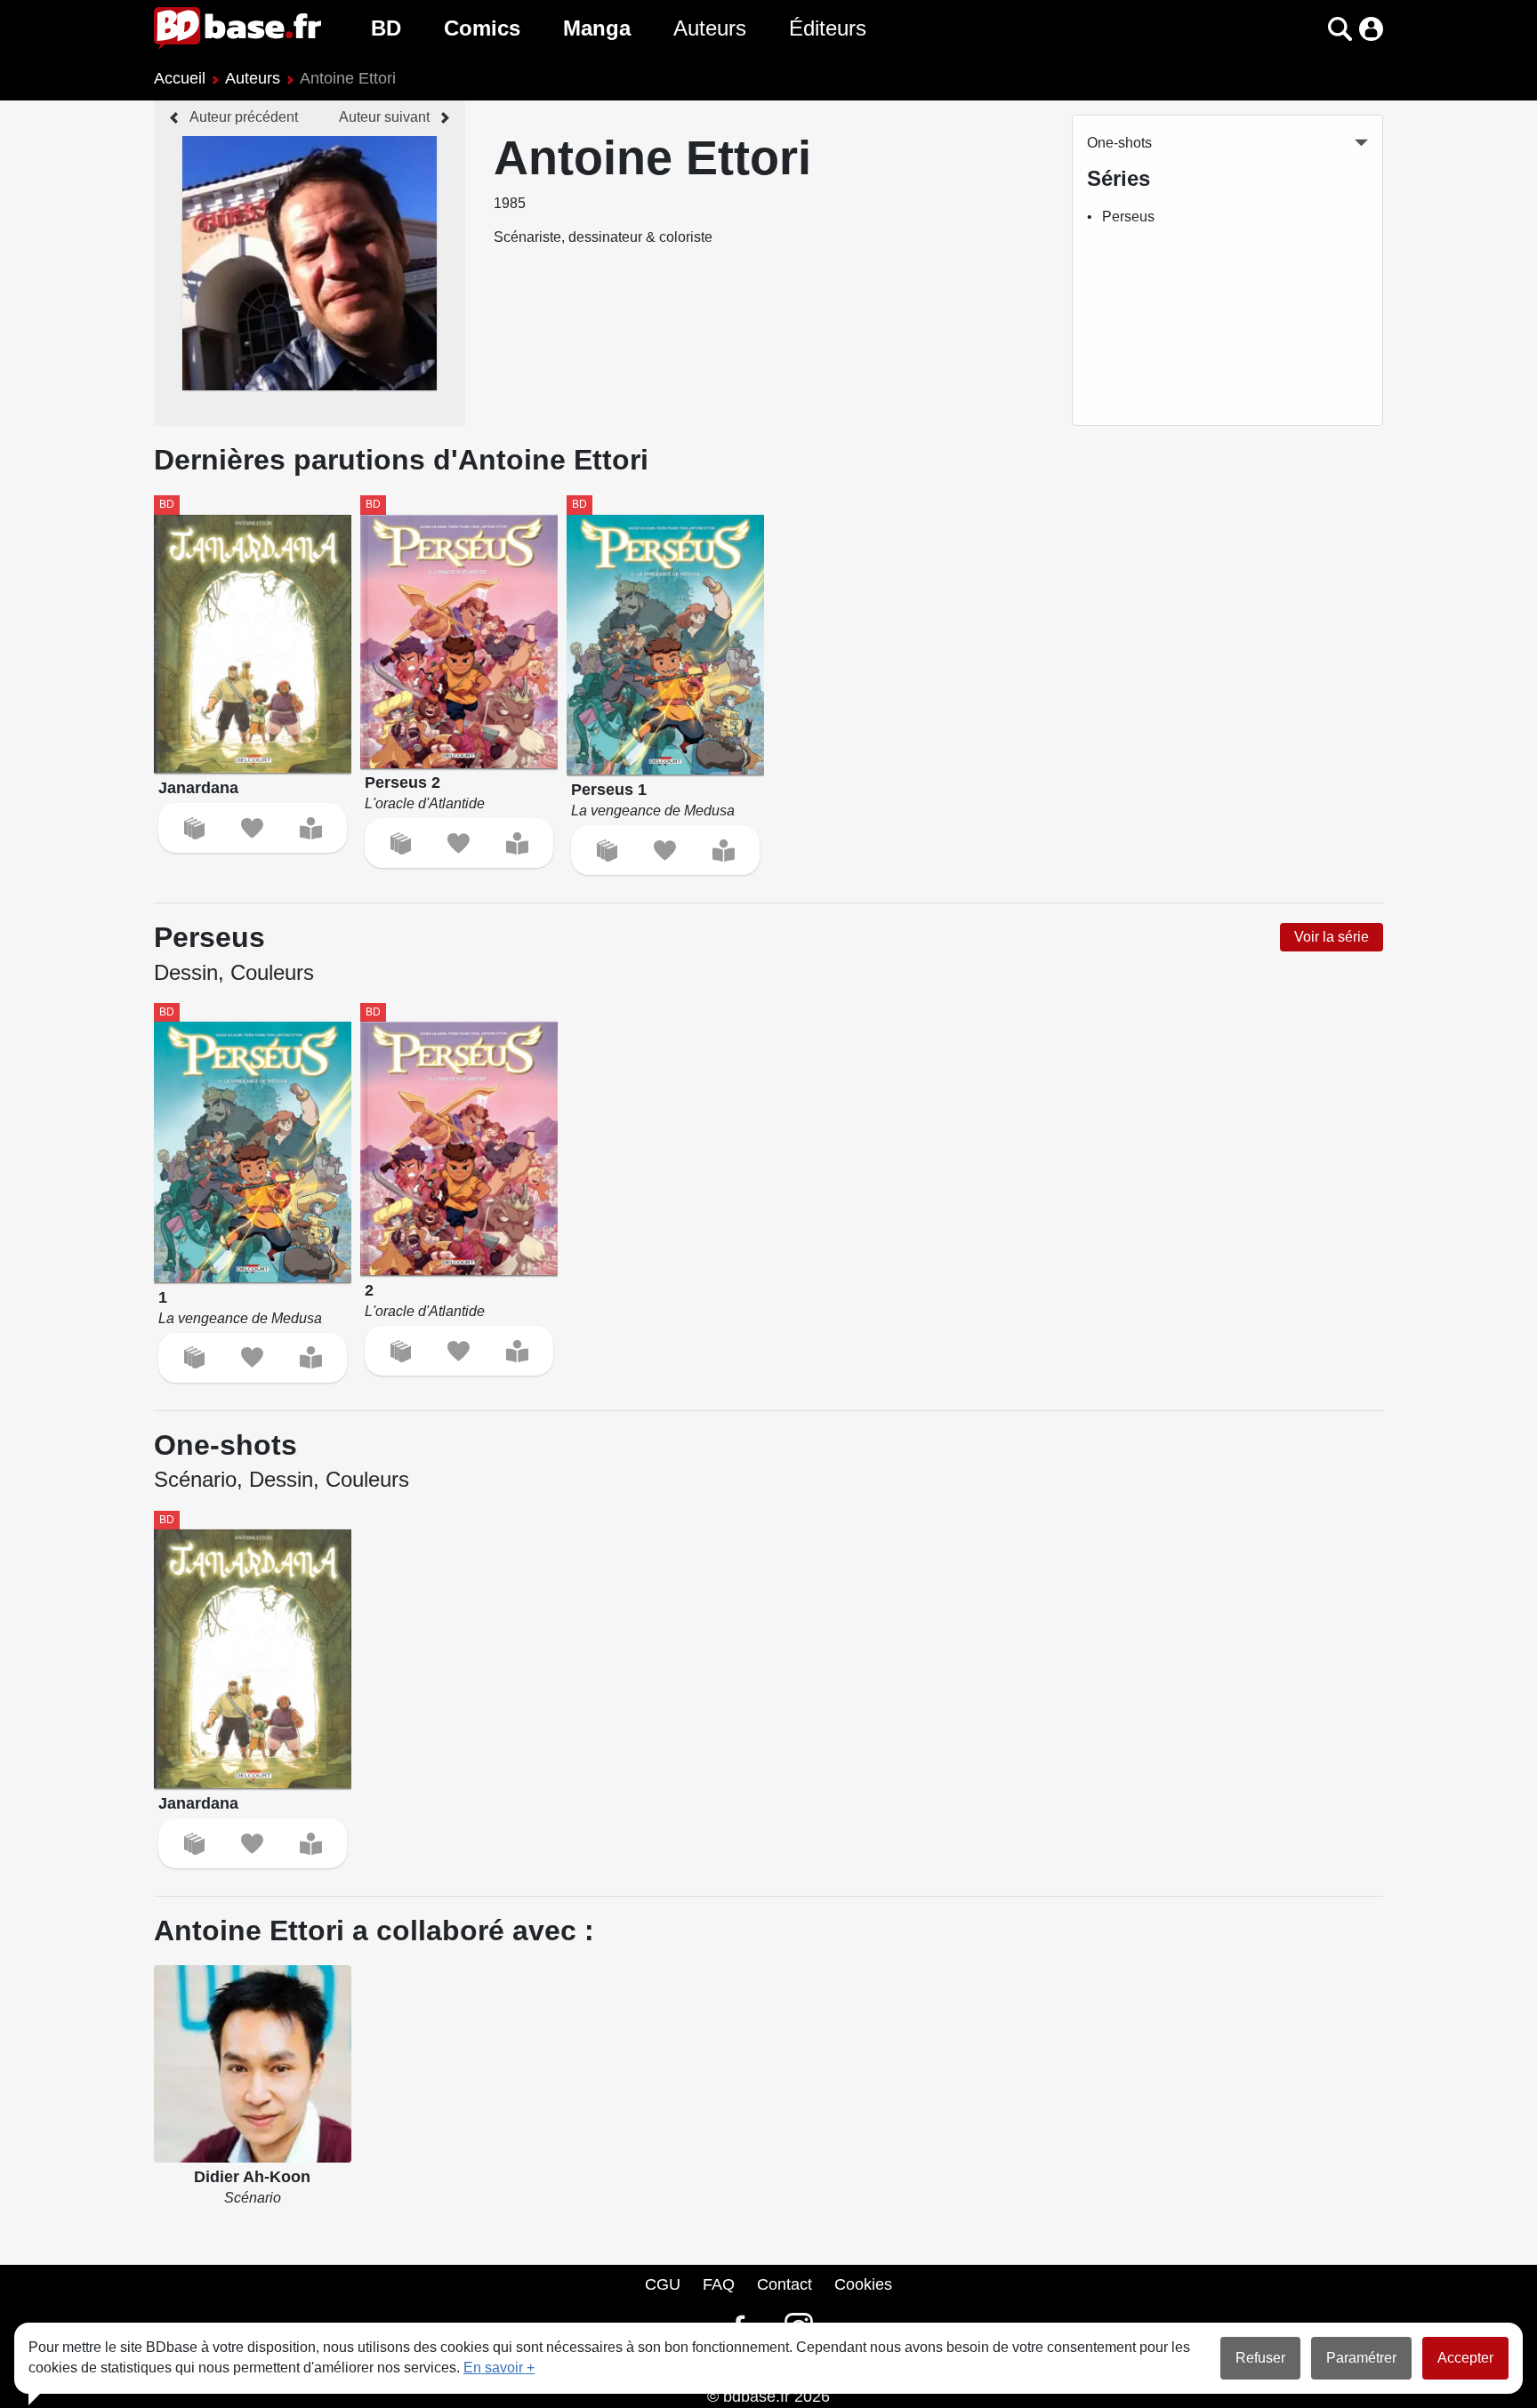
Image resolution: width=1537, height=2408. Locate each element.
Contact (785, 2284)
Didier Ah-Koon (252, 2177)
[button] (1309, 29)
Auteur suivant (384, 117)
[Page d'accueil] (237, 28)
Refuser (1260, 2358)
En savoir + (499, 2368)
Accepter (1465, 2358)
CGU (663, 2284)
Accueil (180, 78)
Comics (482, 28)
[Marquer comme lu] (311, 828)
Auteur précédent (244, 117)
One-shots (1119, 143)
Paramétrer (1361, 2358)
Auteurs (710, 28)
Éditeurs (828, 28)
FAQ (719, 2284)
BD (386, 28)
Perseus (1128, 217)
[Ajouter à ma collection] (194, 828)
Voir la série (1332, 937)
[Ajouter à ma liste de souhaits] (252, 828)
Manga (597, 28)
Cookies (863, 2284)
